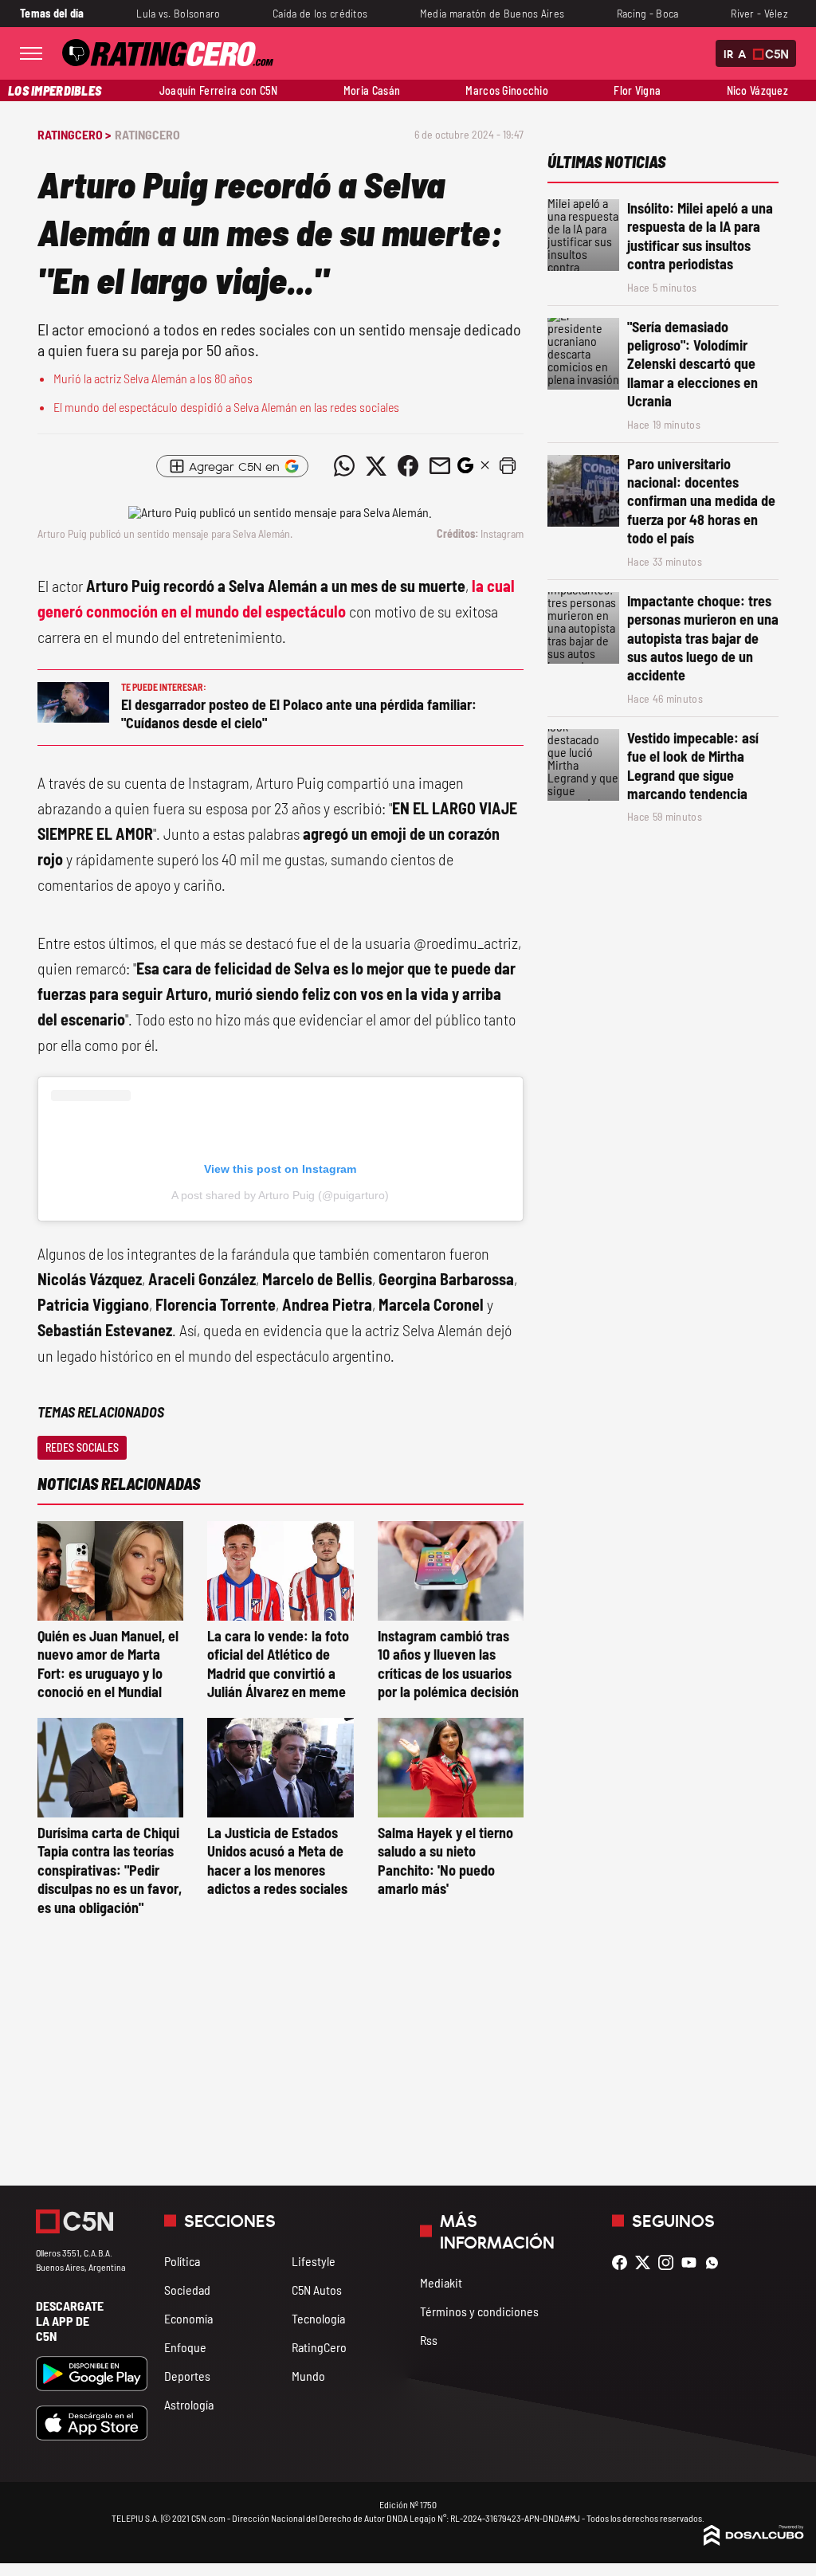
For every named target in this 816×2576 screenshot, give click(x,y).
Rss (429, 2340)
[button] (508, 466)
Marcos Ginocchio (507, 90)
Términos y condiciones (479, 2311)
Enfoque (185, 2347)
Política (182, 2261)
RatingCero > (74, 134)
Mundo (308, 2376)
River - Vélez (759, 13)
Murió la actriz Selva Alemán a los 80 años (153, 378)
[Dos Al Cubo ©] (754, 2541)
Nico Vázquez (757, 90)
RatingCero (147, 134)
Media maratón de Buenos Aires (492, 13)
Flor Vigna (637, 90)
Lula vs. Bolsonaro (178, 13)
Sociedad (187, 2290)
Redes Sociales (82, 1447)
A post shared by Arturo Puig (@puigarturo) (280, 1195)
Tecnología (318, 2318)
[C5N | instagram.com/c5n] (670, 2262)
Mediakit (441, 2282)
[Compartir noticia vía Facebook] (408, 466)
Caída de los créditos (320, 13)
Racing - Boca (648, 13)
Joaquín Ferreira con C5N (219, 90)
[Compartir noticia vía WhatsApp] (344, 466)
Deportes (187, 2376)
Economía (188, 2318)
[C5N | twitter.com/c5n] (647, 2262)
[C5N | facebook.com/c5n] (624, 2262)
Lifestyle (314, 2261)
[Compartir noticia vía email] (440, 466)
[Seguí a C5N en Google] (465, 470)
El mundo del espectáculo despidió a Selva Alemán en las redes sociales (226, 407)
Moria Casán (372, 90)
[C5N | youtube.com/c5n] (693, 2262)
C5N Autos (317, 2290)
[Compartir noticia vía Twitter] (376, 466)
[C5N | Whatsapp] (716, 2262)
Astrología (189, 2404)
